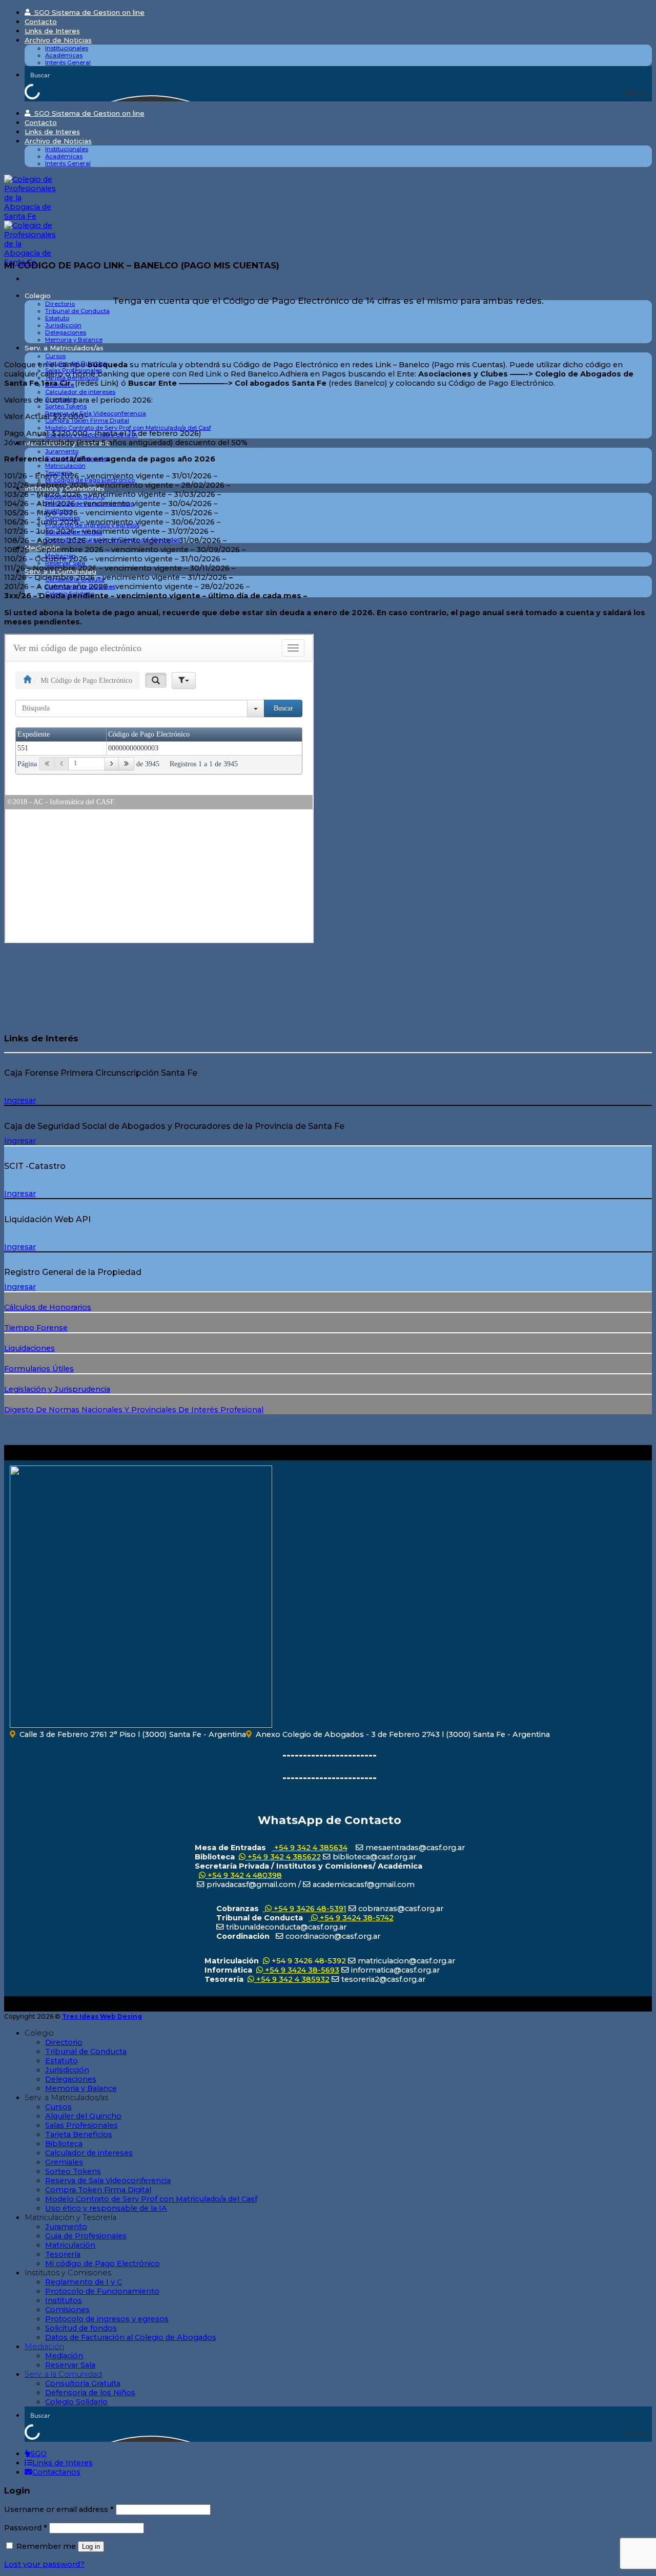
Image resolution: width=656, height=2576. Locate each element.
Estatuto (57, 318)
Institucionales (67, 48)
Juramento (62, 451)
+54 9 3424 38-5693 (301, 1970)
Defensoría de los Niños (90, 2393)
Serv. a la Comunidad (63, 2374)
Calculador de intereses (80, 392)
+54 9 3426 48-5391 (309, 1909)
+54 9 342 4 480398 (244, 1875)
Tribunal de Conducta (77, 311)
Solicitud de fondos (81, 2328)
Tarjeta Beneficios (79, 2134)
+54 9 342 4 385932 (292, 1979)
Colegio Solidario (76, 2402)
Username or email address (59, 2509)
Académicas (64, 55)
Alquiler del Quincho (83, 2116)
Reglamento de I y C (84, 2282)
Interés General (68, 62)
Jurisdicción (63, 325)
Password (26, 2528)
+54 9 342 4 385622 (283, 1857)
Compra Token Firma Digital (98, 2190)
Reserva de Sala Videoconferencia (96, 413)
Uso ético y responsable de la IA (106, 2208)
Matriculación (65, 466)
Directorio (60, 304)
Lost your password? (44, 2564)
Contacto (41, 22)
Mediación (44, 2347)
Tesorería (63, 2254)
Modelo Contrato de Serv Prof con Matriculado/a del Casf (128, 428)
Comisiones (67, 2310)
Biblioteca (64, 2144)
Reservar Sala (70, 2365)
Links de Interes (52, 31)
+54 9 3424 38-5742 (356, 1918)
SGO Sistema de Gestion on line (87, 12)
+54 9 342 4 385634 (310, 1848)
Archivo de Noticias (58, 40)
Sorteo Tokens (66, 406)
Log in (91, 2547)
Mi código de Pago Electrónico (102, 2264)
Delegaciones (66, 332)
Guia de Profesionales (86, 2236)
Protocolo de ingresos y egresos (107, 2319)
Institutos (64, 2300)
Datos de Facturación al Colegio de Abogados (131, 2337)
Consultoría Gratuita (83, 2383)
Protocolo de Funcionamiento (102, 2291)
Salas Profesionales (81, 2125)
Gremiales (64, 2162)
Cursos (55, 356)
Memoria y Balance (74, 340)
